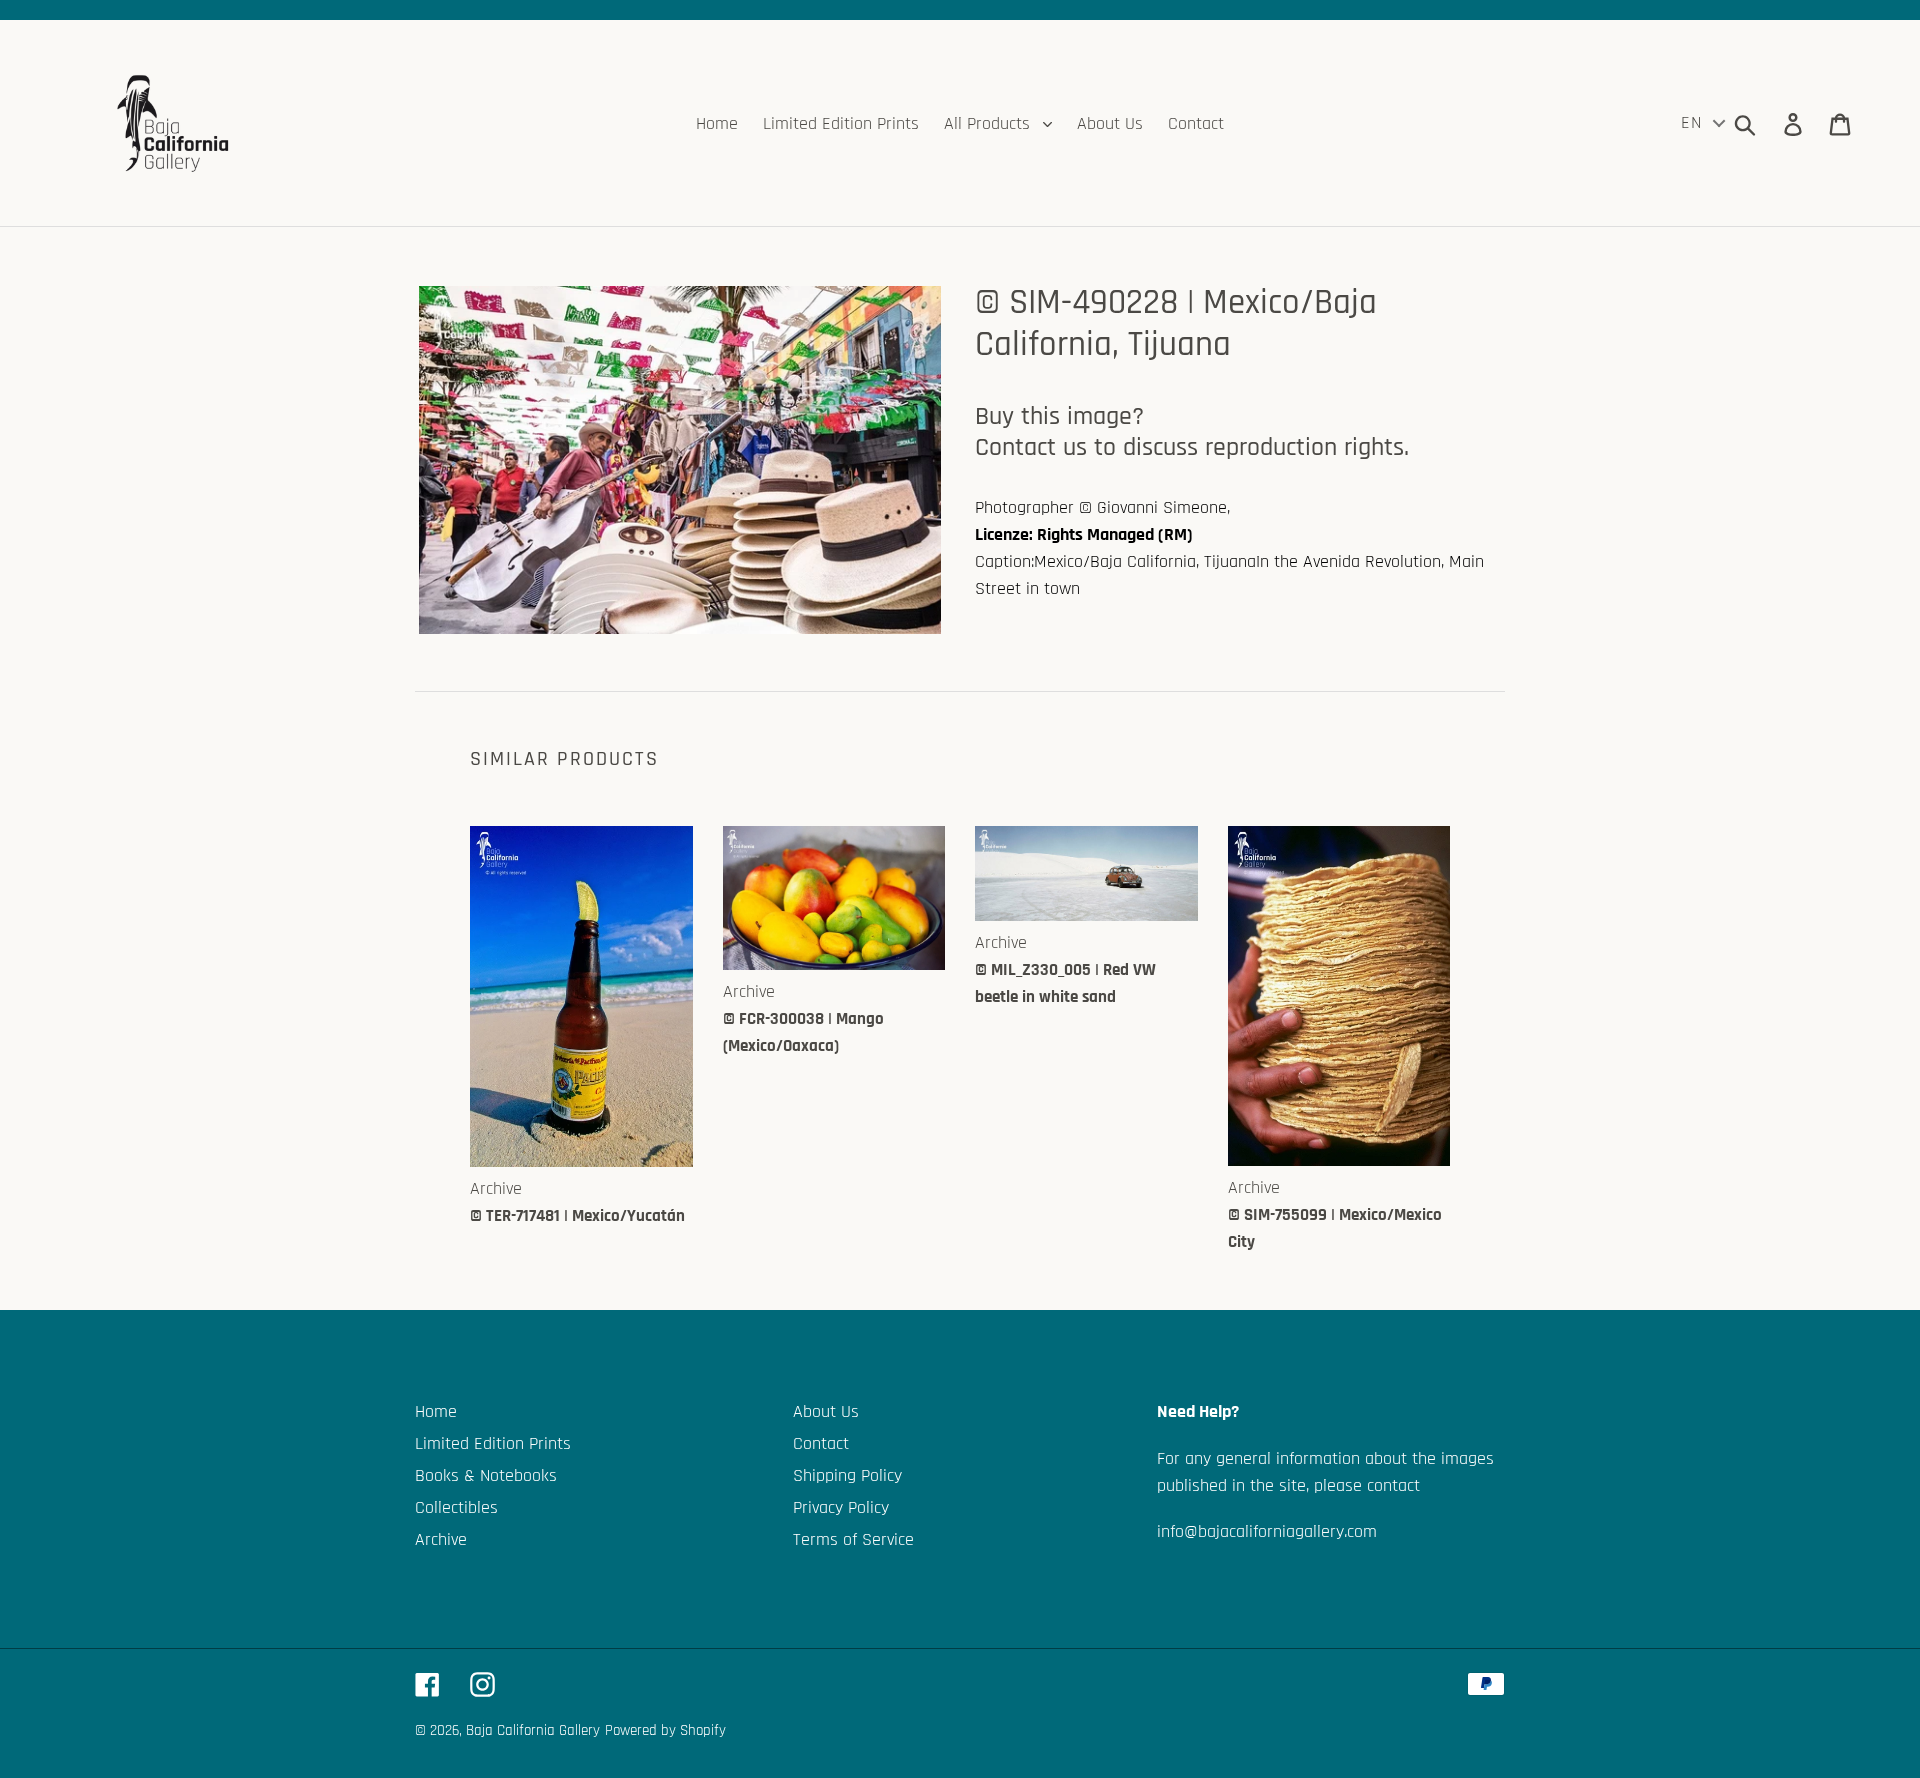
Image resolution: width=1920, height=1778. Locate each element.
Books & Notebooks (486, 1475)
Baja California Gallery (533, 1730)
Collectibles (456, 1507)
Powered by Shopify (665, 1730)
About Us (826, 1411)
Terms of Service (853, 1539)
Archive (441, 1539)
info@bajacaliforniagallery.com (1267, 1531)
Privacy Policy (841, 1507)
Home (436, 1411)
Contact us (1031, 447)
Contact (821, 1443)
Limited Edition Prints (493, 1443)
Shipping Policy (847, 1475)
